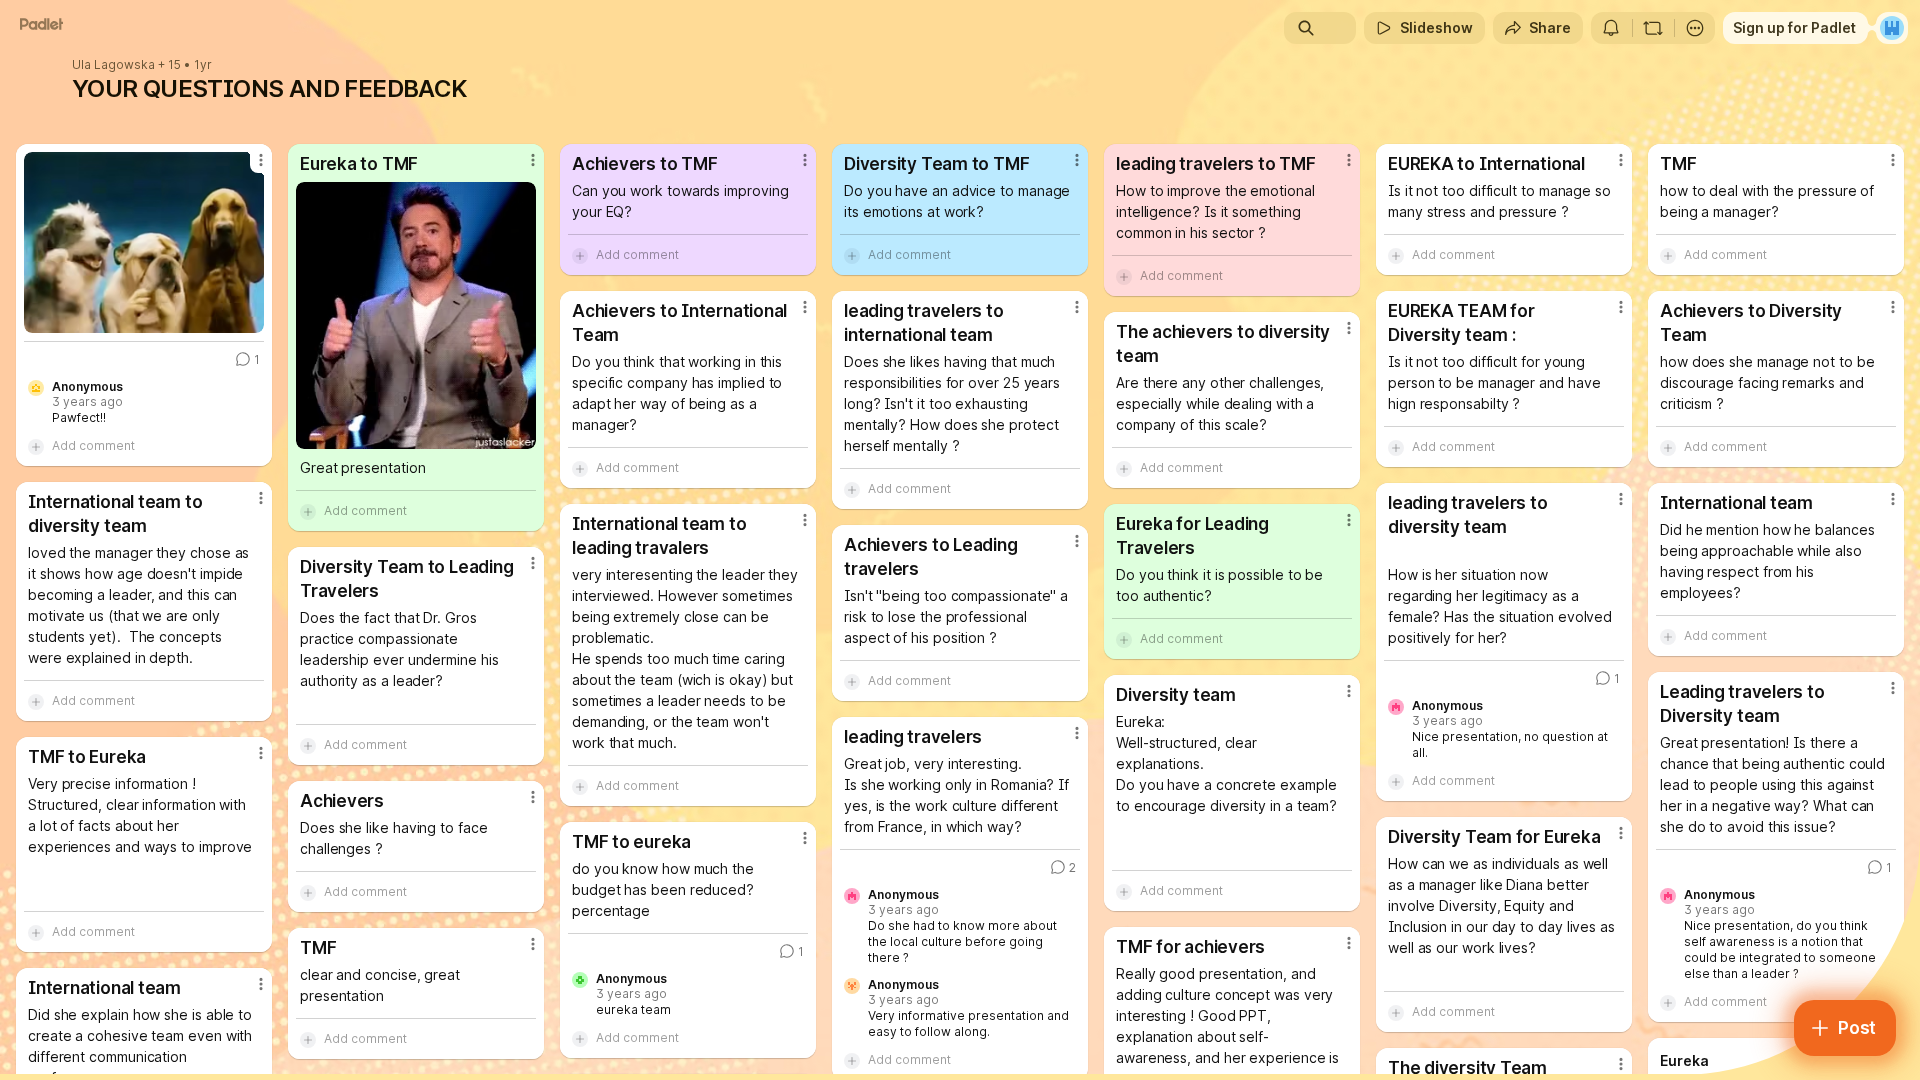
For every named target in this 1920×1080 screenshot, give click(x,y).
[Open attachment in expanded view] (144, 242)
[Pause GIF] (248, 317)
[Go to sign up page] (1892, 28)
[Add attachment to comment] (36, 446)
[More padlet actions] (1695, 28)
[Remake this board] (1653, 28)
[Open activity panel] (1611, 28)
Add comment (93, 445)
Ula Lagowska (113, 65)
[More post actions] (261, 160)
